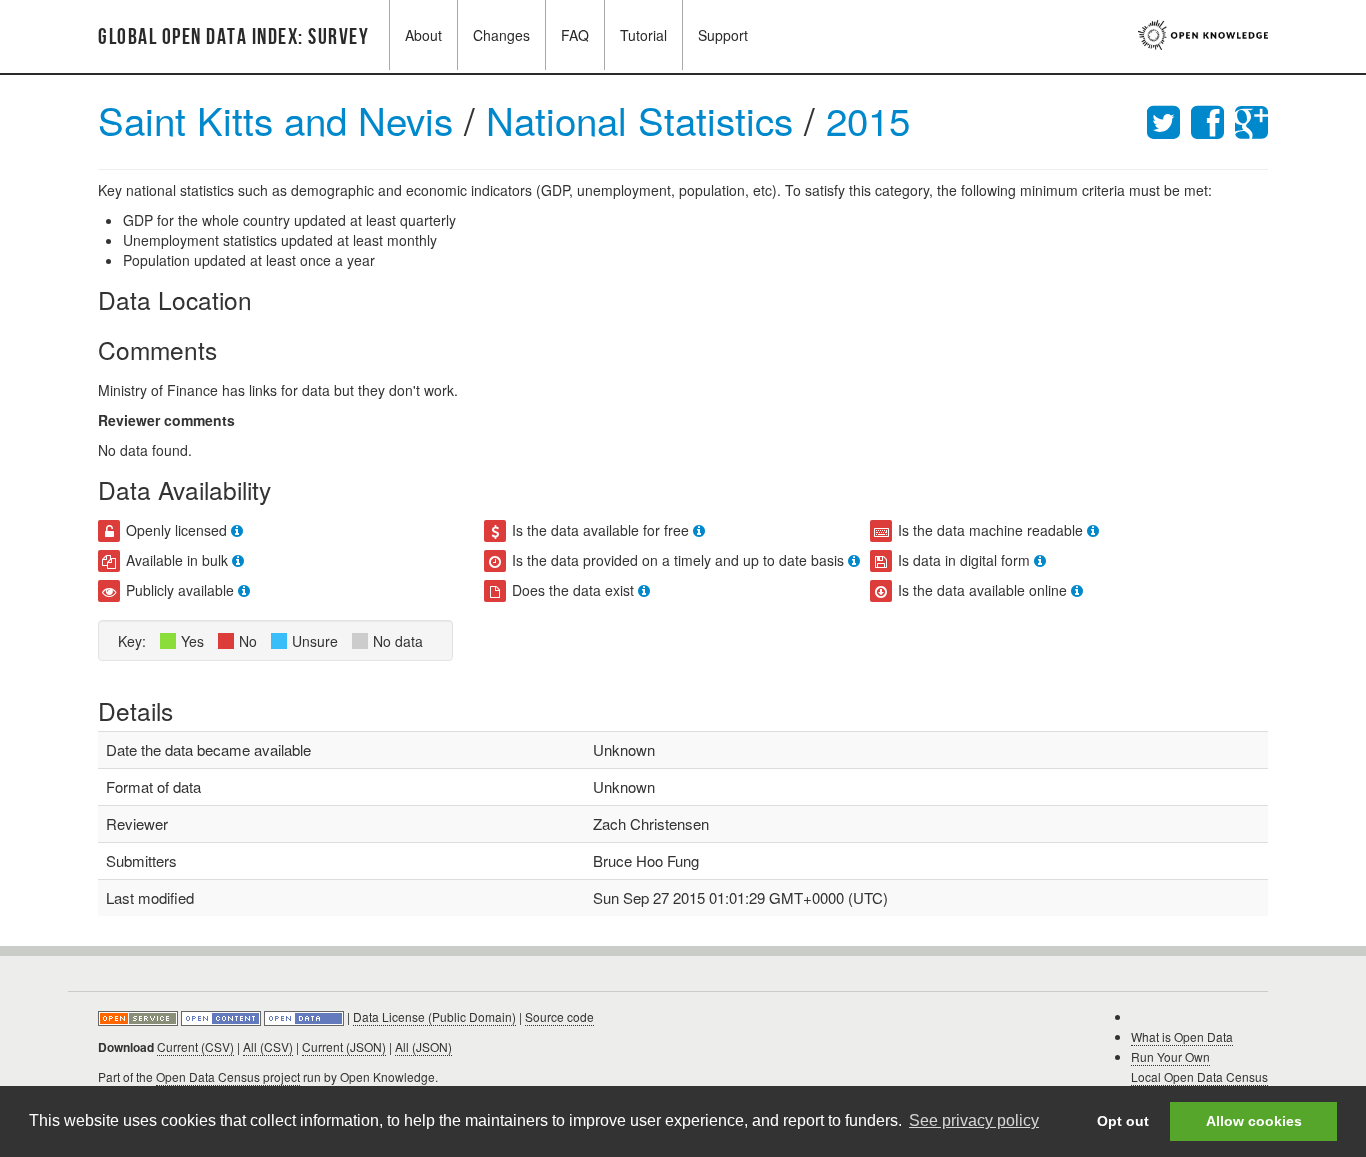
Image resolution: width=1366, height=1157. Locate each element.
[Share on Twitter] (1169, 119)
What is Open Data (1182, 1036)
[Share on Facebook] (1213, 119)
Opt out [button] (1123, 1121)
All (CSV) (268, 1046)
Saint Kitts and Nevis (275, 119)
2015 (868, 119)
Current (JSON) (344, 1046)
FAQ (575, 35)
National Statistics (645, 119)
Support (723, 35)
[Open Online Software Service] (139, 1016)
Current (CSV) (195, 1046)
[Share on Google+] (1251, 119)
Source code (559, 1016)
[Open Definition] (222, 1016)
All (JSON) (423, 1046)
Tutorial (643, 35)
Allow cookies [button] (1254, 1121)
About (423, 35)
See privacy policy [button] (974, 1120)
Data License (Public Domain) (434, 1016)
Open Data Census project (228, 1076)
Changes (501, 35)
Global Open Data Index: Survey (233, 37)
